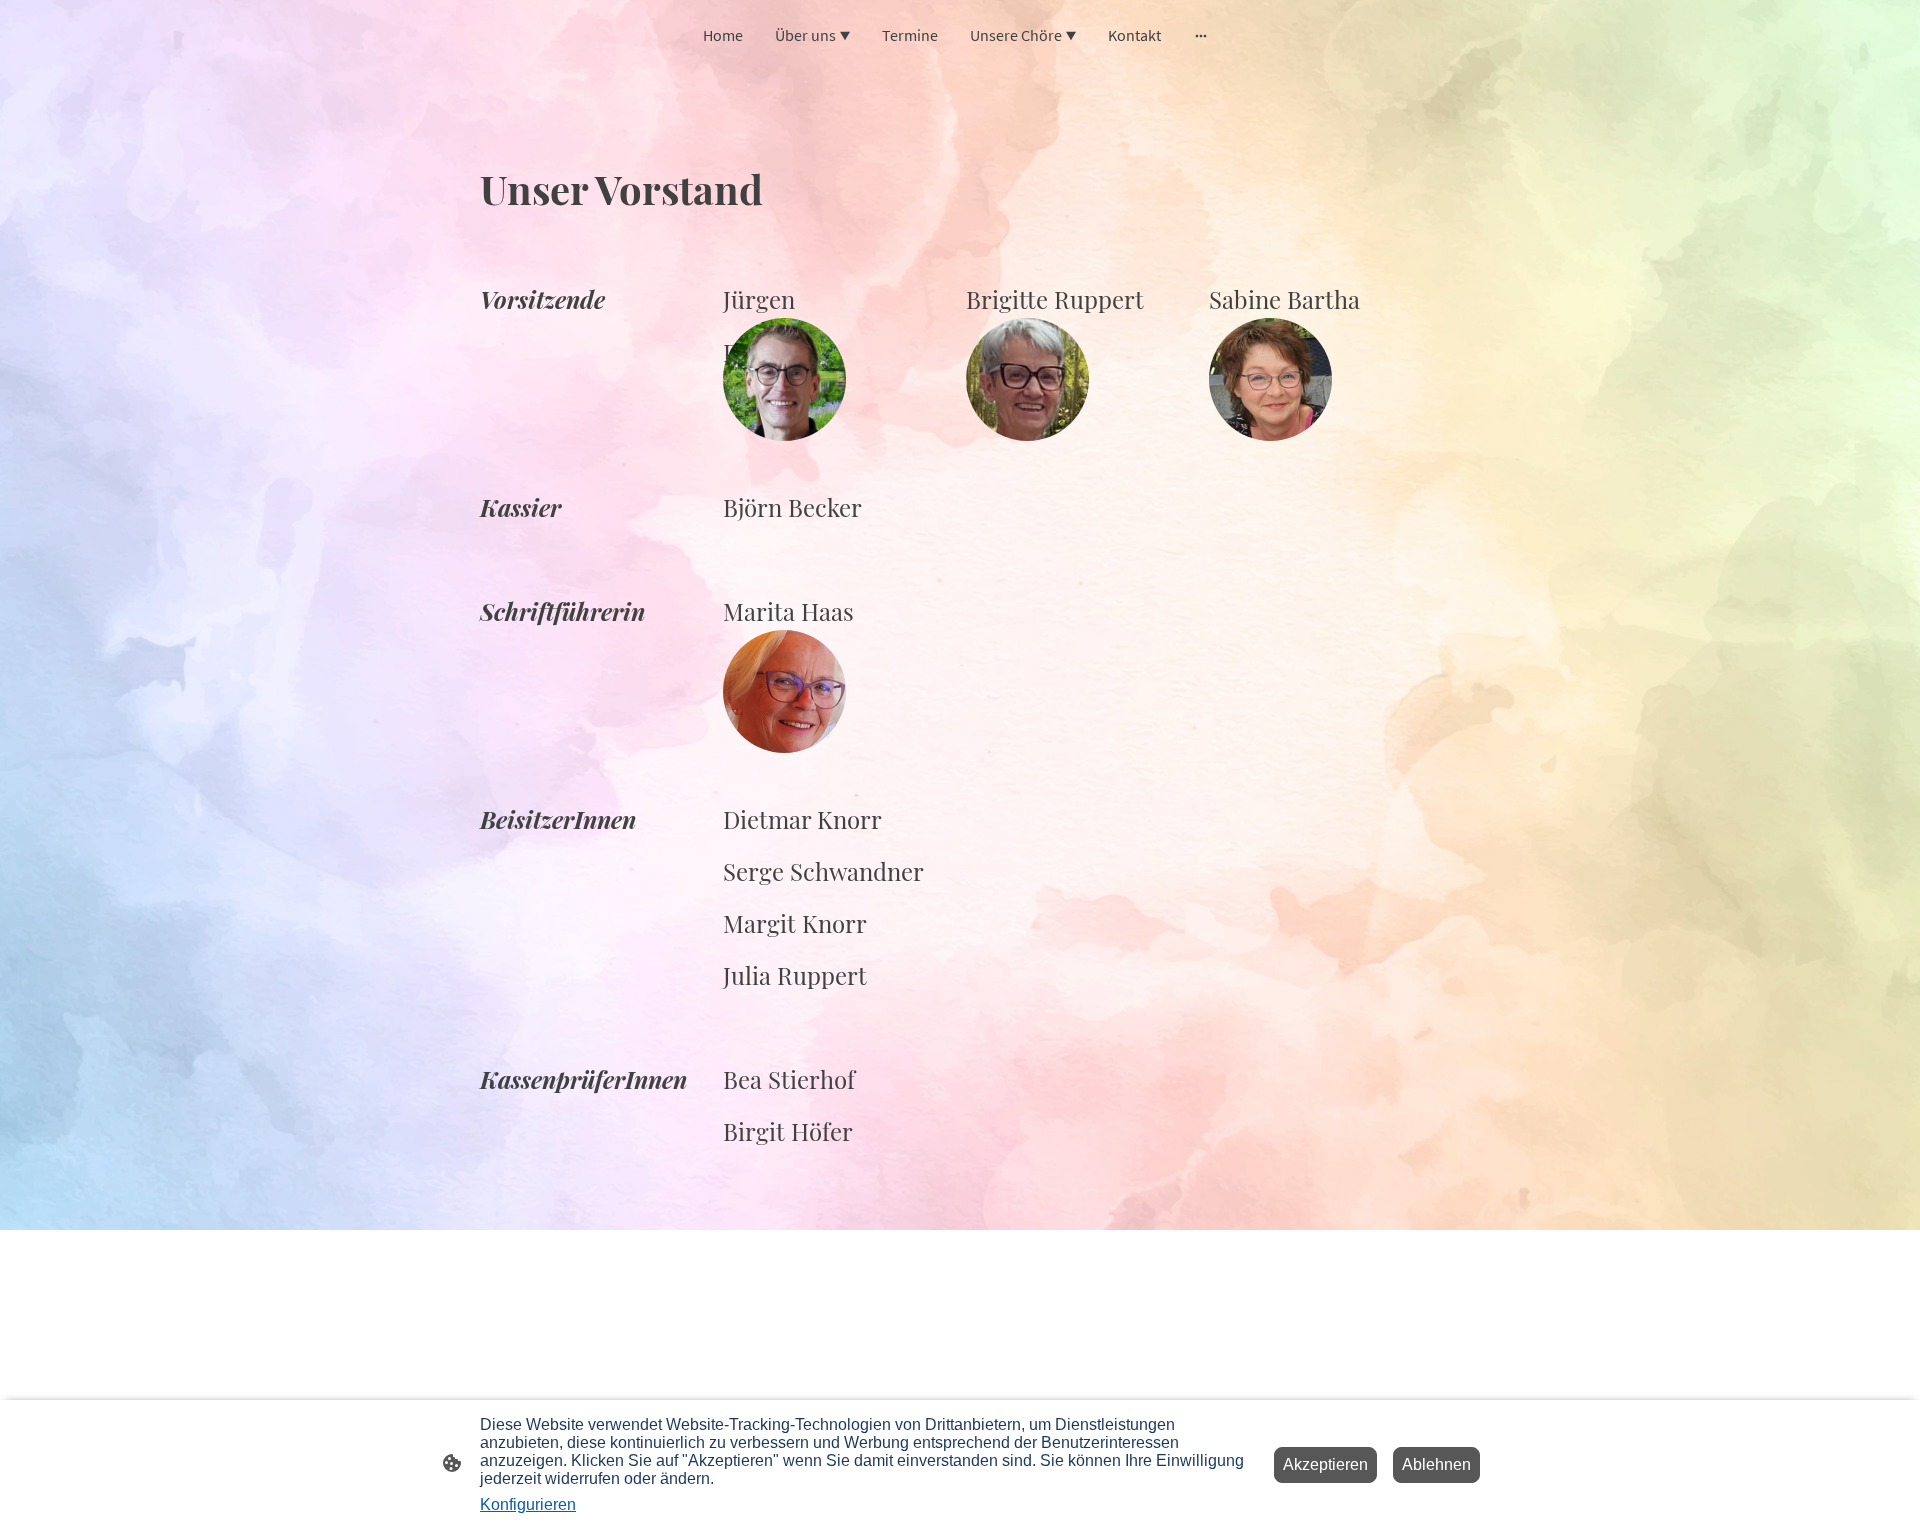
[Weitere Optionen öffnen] (1201, 35)
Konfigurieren (528, 1504)
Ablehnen (1436, 1464)
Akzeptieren (1325, 1464)
